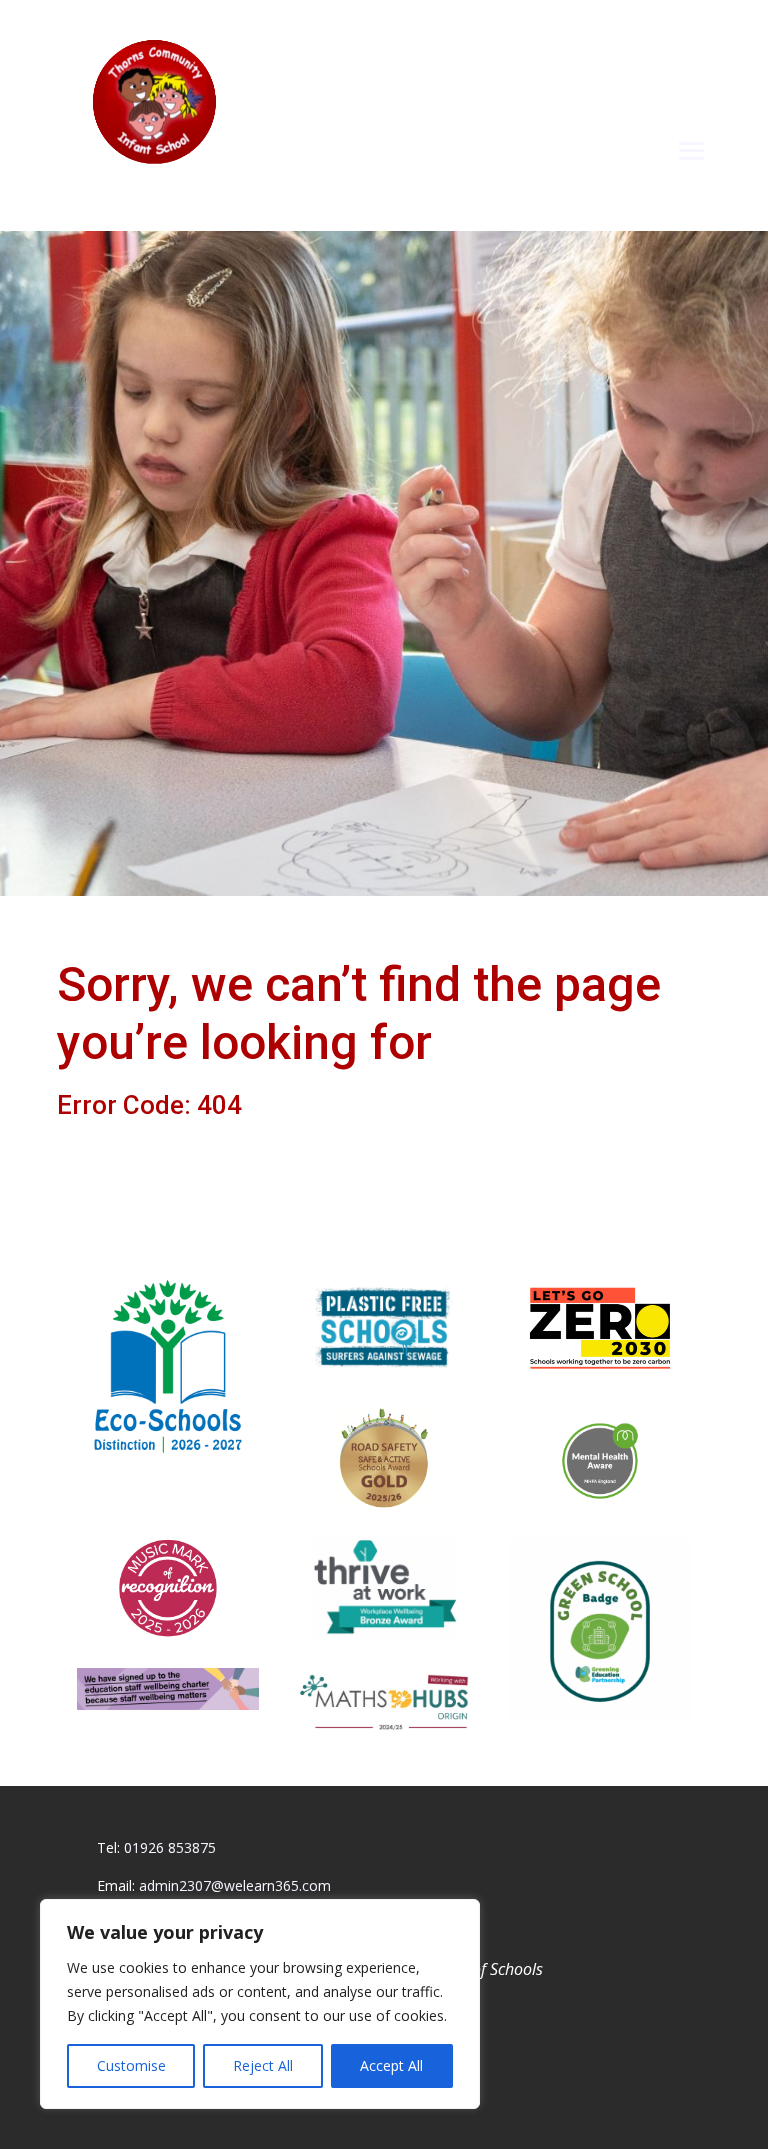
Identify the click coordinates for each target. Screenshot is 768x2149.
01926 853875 (170, 1847)
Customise (131, 2065)
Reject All (263, 2065)
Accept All (391, 2065)
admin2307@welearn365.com (235, 1885)
